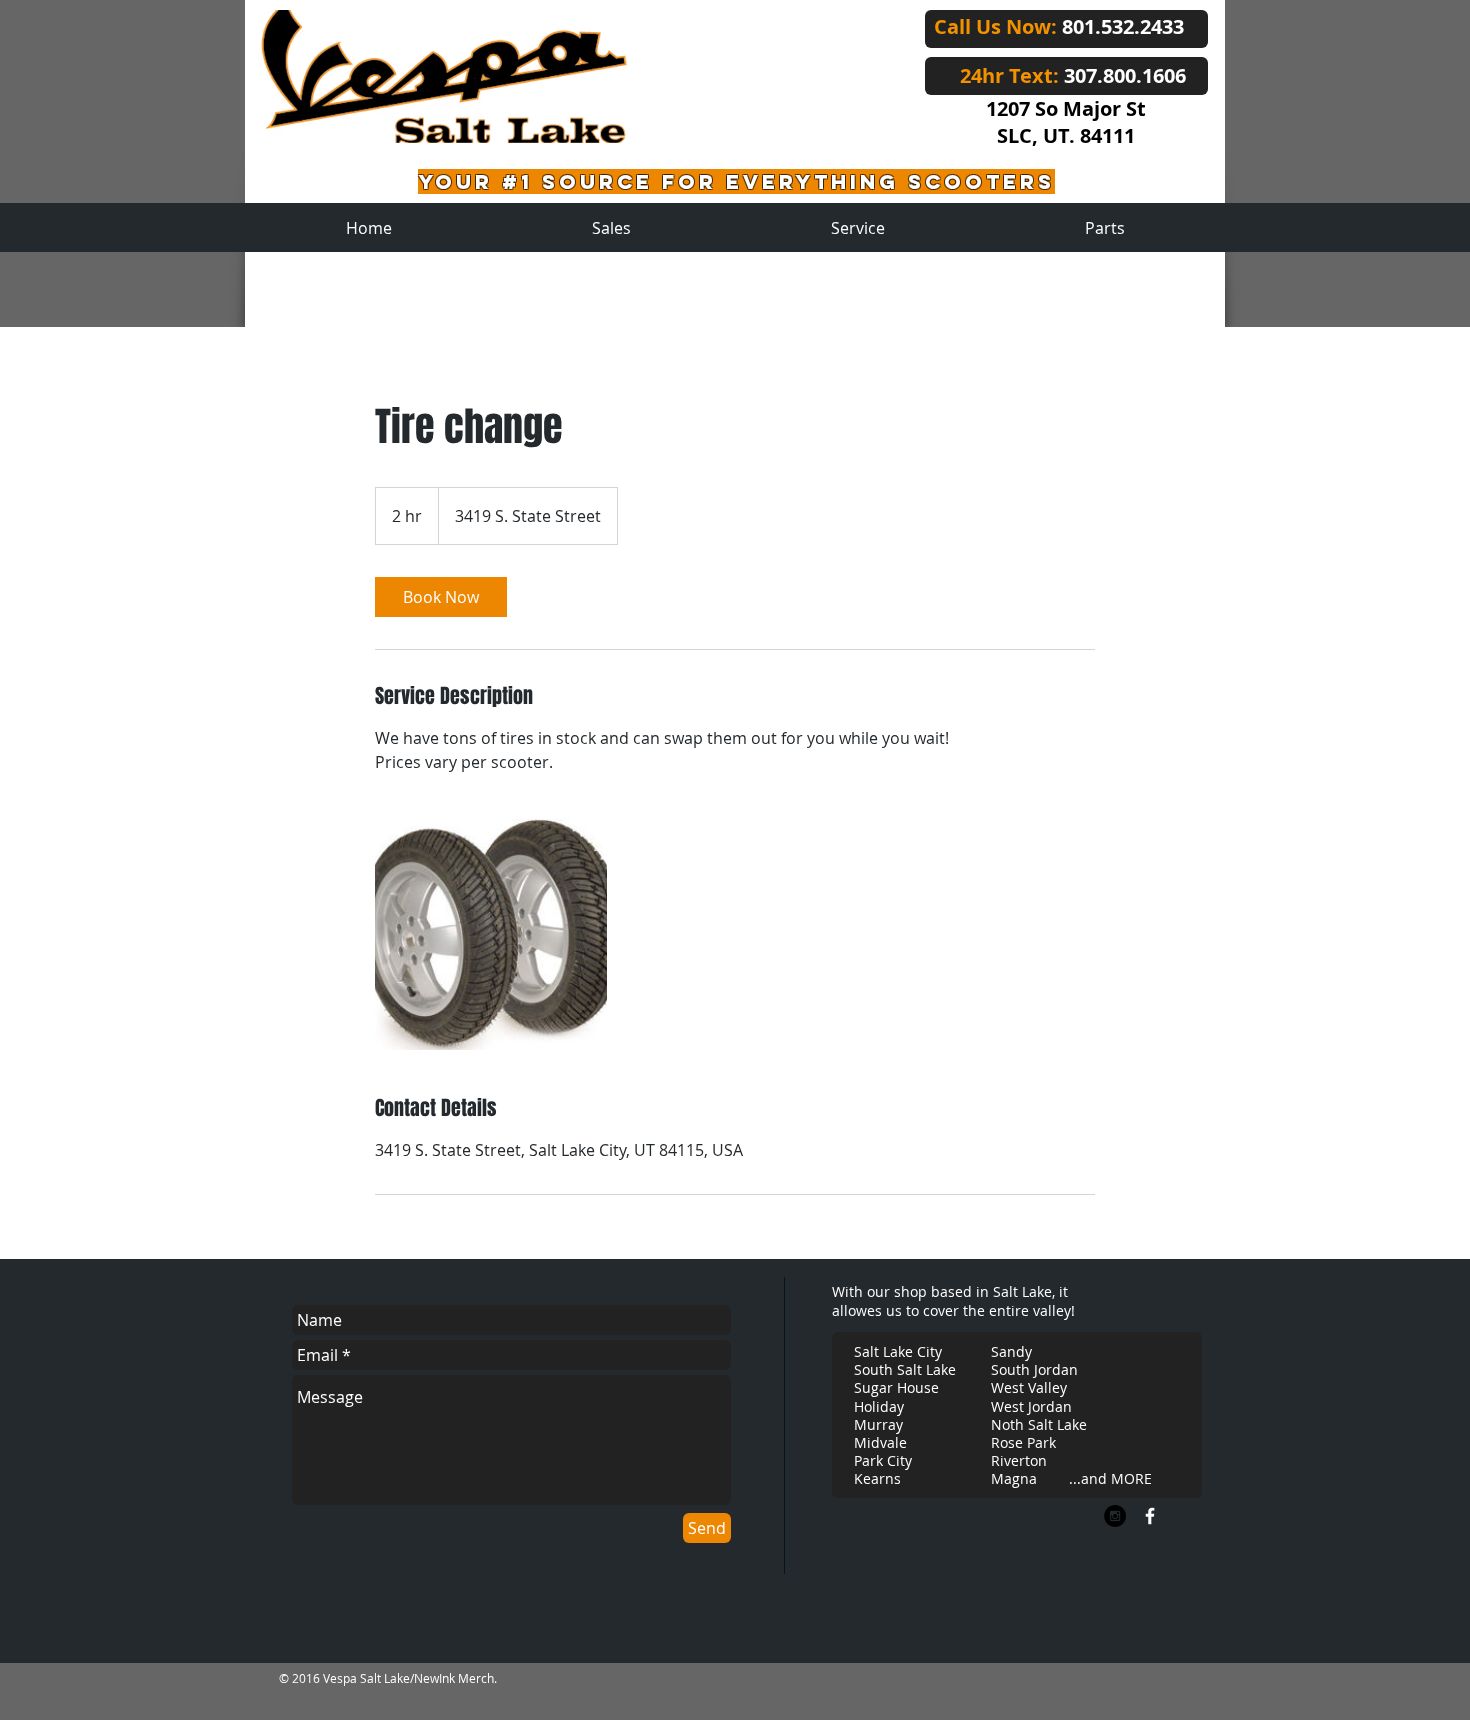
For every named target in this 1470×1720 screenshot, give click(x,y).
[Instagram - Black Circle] (1115, 1516)
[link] (441, 597)
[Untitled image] (491, 934)
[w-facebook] (1150, 1516)
